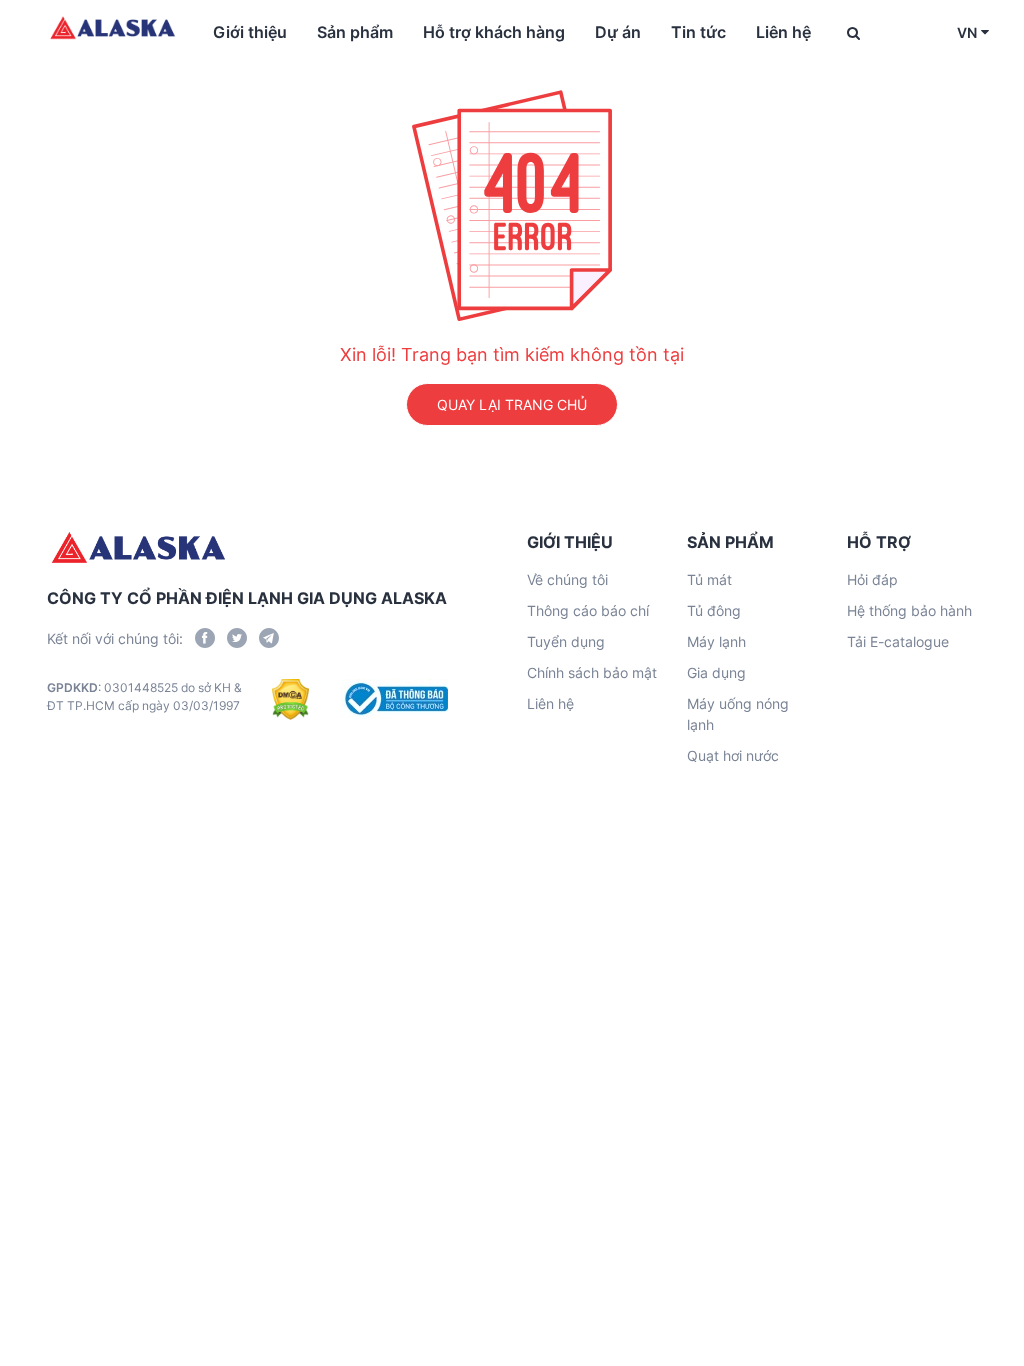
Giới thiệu (250, 32)
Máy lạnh (716, 641)
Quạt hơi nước (733, 755)
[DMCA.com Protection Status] (290, 699)
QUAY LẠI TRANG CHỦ (512, 404)
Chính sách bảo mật (592, 672)
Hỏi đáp (872, 579)
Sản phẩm (355, 32)
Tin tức (698, 32)
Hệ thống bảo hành (909, 610)
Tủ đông (714, 610)
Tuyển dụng (566, 641)
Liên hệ (783, 32)
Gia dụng (716, 672)
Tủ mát (709, 579)
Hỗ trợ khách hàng (494, 32)
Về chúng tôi (567, 579)
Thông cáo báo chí (588, 610)
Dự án (618, 32)
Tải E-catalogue (898, 641)
